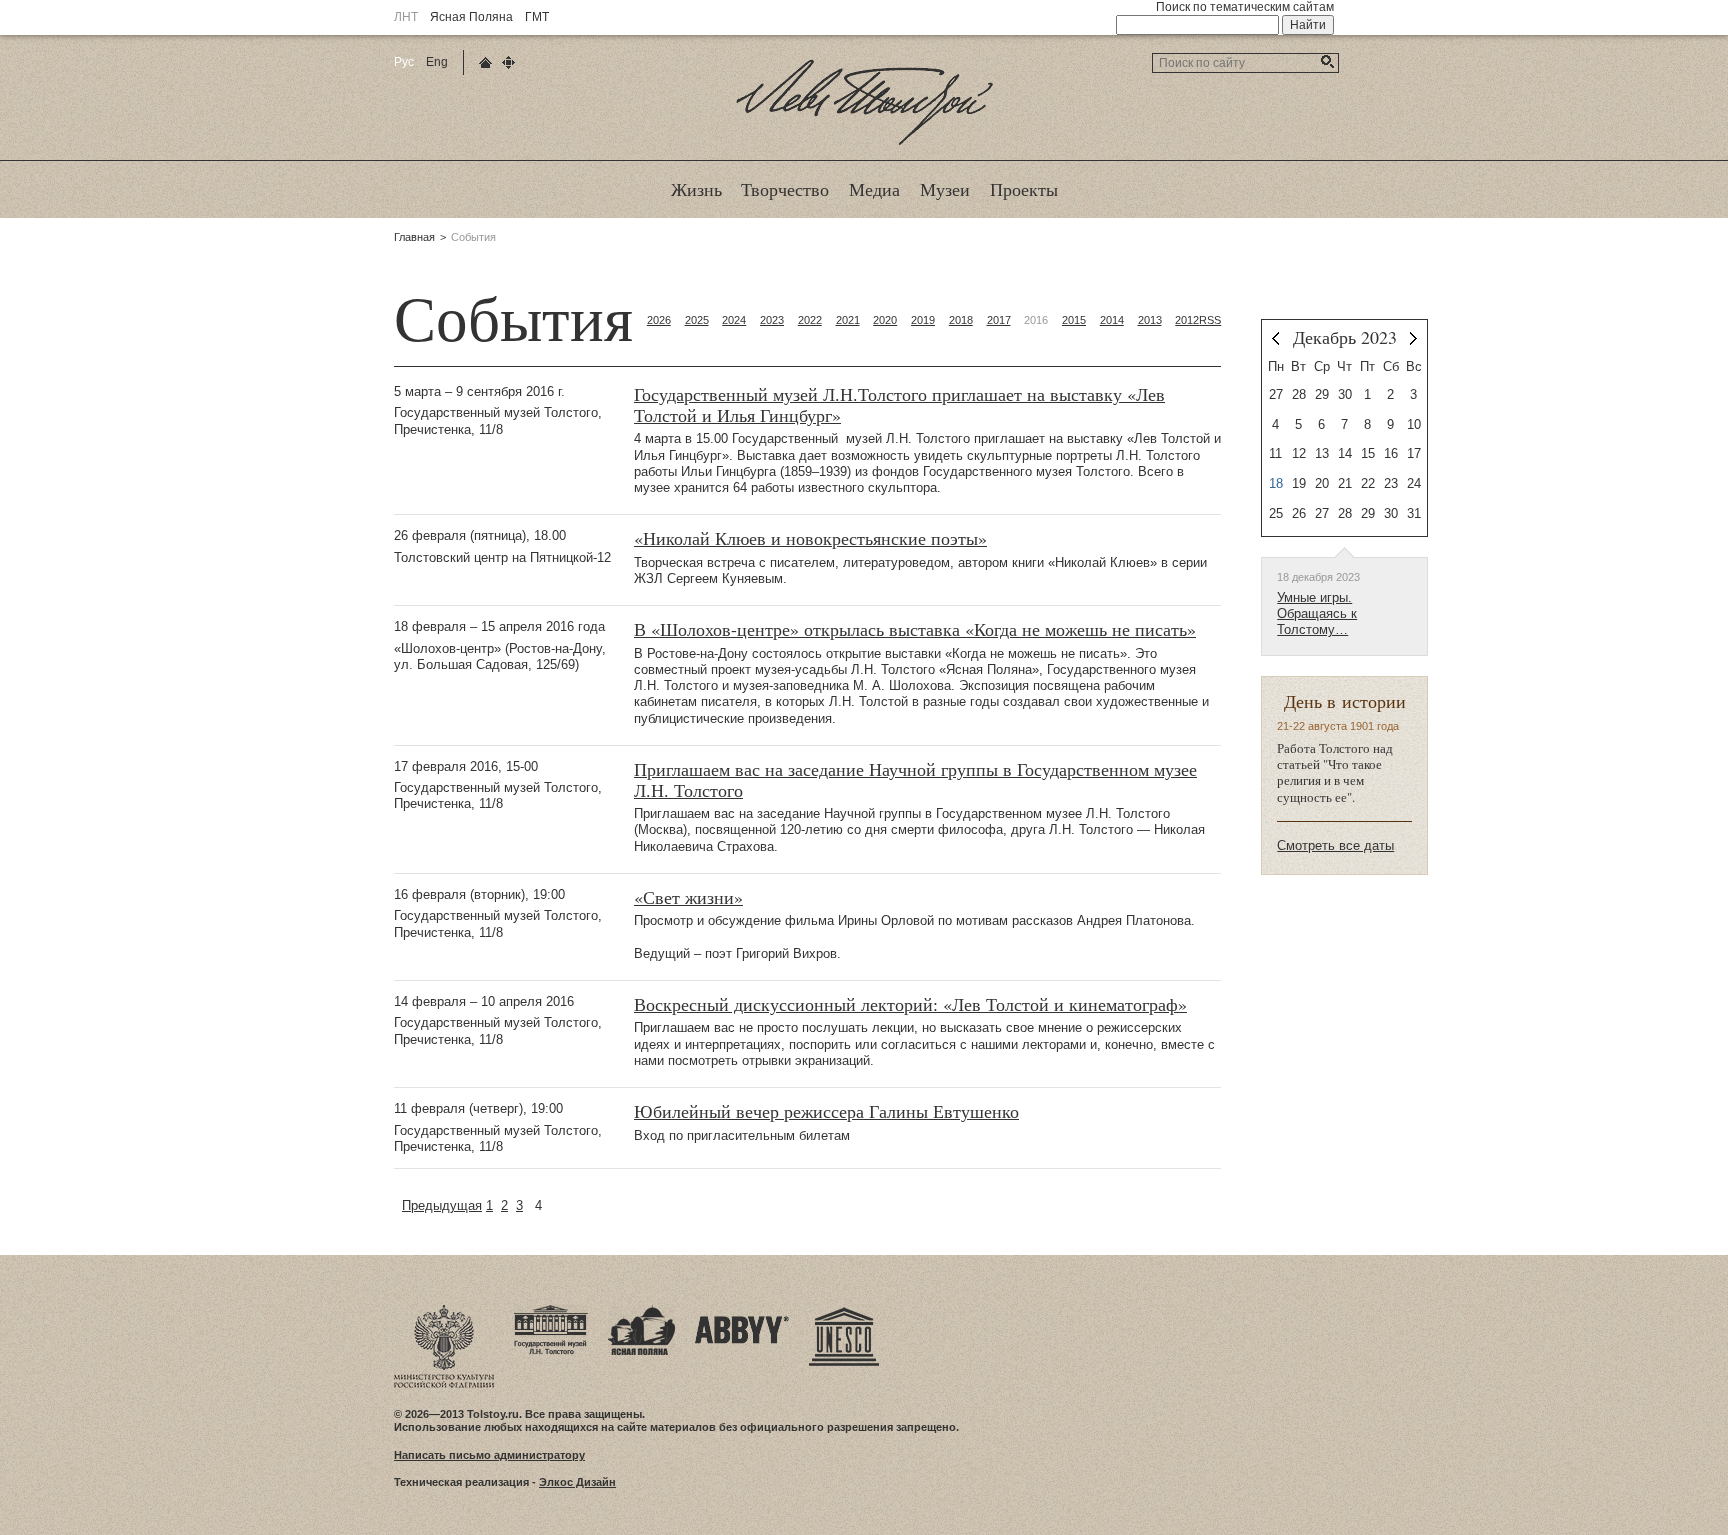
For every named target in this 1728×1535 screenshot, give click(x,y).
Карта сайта (508, 62)
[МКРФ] (444, 1311)
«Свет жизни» (688, 897)
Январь (1413, 338)
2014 (1112, 320)
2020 (885, 320)
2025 (697, 320)
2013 (1150, 320)
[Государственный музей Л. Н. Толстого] (551, 1311)
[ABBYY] (742, 1311)
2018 (961, 320)
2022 (810, 320)
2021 (848, 320)
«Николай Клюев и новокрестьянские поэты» (810, 538)
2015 (1074, 320)
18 (1276, 483)
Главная (414, 237)
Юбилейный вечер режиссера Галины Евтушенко (826, 1111)
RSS (1210, 320)
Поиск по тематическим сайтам (1245, 7)
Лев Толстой (864, 144)
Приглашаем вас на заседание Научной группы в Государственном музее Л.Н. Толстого (915, 780)
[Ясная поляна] (641, 1311)
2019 (923, 320)
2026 (659, 320)
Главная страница (485, 62)
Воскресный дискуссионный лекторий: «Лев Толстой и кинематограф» (910, 1004)
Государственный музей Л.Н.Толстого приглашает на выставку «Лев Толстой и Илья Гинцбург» (899, 405)
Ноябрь (1275, 338)
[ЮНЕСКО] (844, 1311)
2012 (1187, 320)
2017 (999, 320)
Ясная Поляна (471, 17)
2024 (734, 320)
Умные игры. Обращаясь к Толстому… (1317, 614)
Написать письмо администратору (489, 1455)
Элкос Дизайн (577, 1482)
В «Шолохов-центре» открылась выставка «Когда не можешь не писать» (915, 629)
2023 (772, 320)
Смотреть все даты (1335, 845)
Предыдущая (442, 1205)
